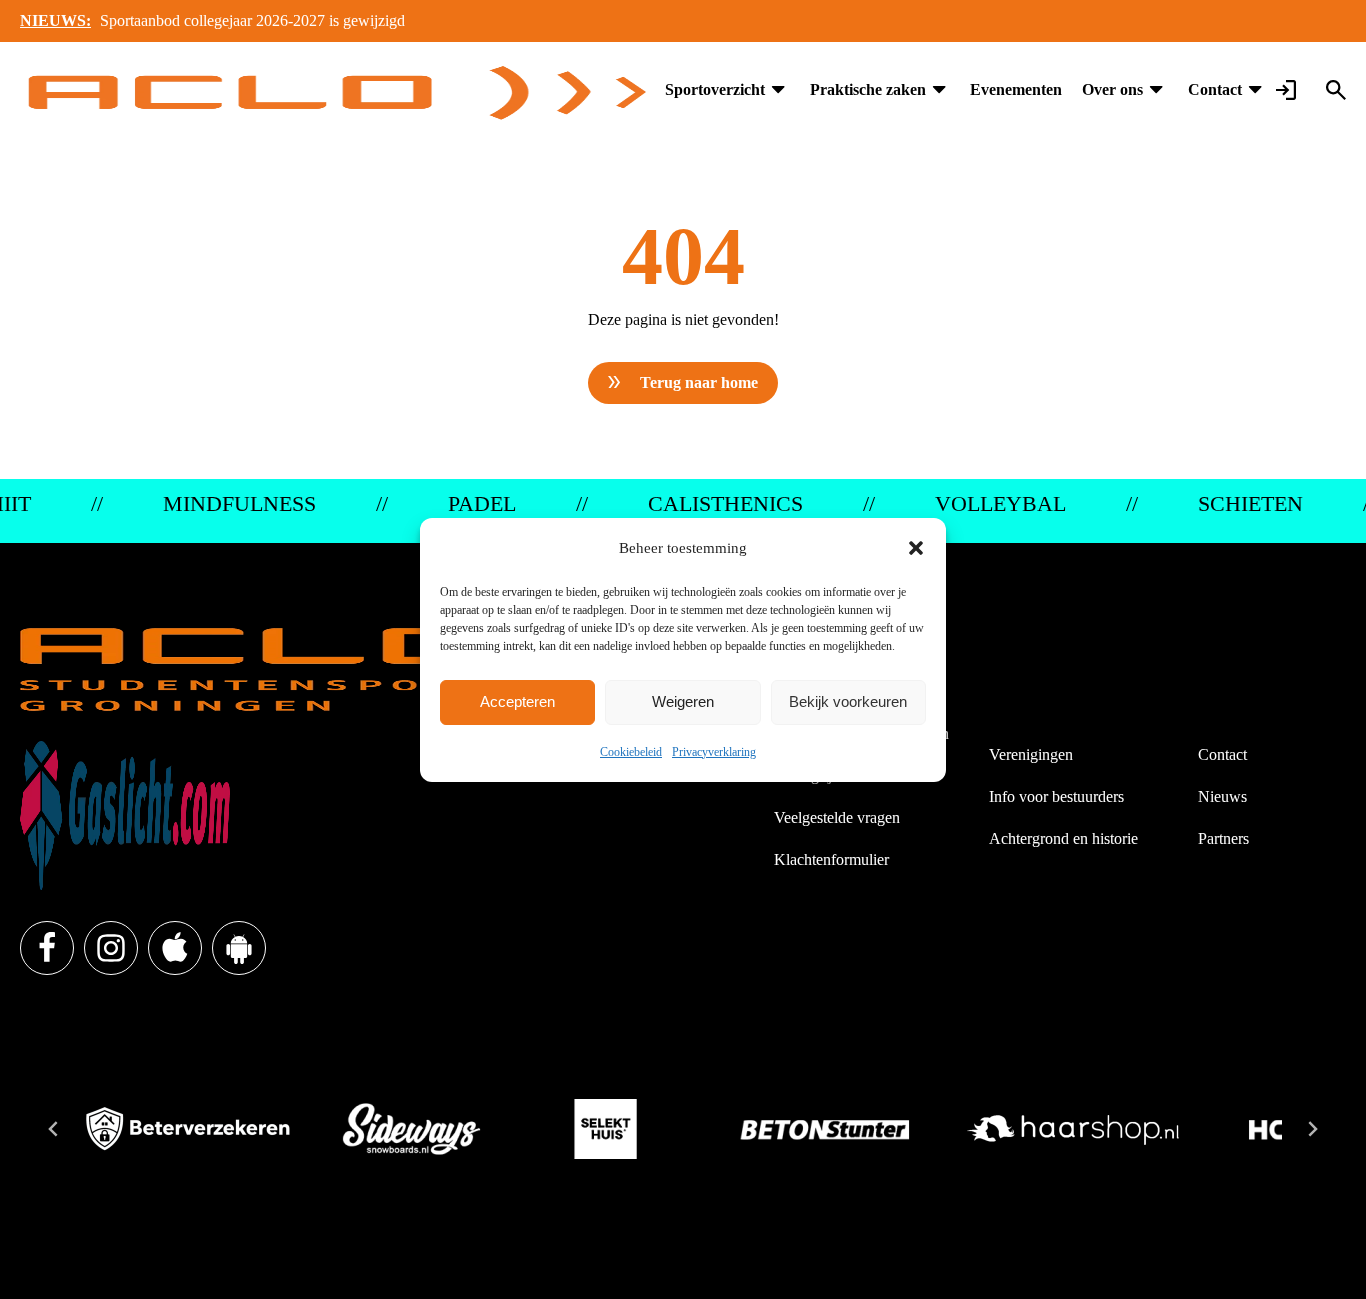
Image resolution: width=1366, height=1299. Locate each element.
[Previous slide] (54, 1129)
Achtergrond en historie (1063, 838)
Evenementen (1016, 89)
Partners (1223, 838)
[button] (916, 548)
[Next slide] (1312, 1129)
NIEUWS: (55, 20)
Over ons (1112, 89)
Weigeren (683, 701)
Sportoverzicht (715, 89)
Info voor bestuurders (1056, 796)
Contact (1215, 89)
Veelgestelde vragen (837, 817)
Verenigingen (1031, 754)
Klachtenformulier (831, 859)
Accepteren (517, 701)
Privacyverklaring (714, 752)
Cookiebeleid (631, 752)
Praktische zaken (868, 89)
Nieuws (1222, 796)
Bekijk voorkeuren (848, 701)
